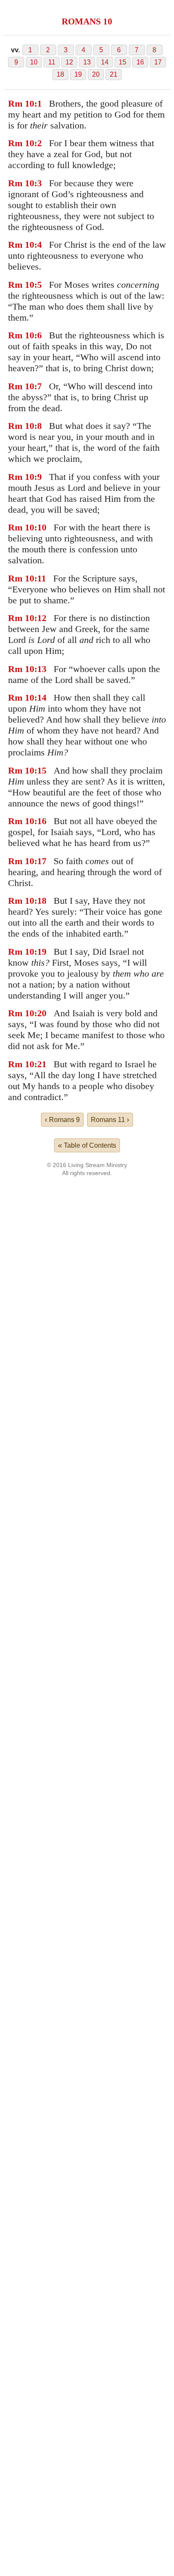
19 (78, 74)
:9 (38, 477)
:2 (38, 143)
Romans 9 (62, 1119)
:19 (40, 952)
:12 (40, 618)
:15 (40, 770)
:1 (38, 103)
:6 (38, 335)
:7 (38, 386)
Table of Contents (87, 1145)
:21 (40, 1064)
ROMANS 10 (87, 21)
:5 (38, 285)
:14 (40, 698)
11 (52, 62)
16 (140, 62)
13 (87, 62)
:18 (40, 901)
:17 (40, 861)
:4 (38, 245)
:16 (40, 821)
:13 (40, 669)
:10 (40, 527)
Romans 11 (110, 1119)
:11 (40, 578)
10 (34, 62)
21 (114, 74)
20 (96, 74)
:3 (38, 183)
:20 (40, 1013)
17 (158, 62)
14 (105, 62)
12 (69, 62)
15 (122, 62)
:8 (38, 426)
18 (60, 74)
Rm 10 (21, 103)
